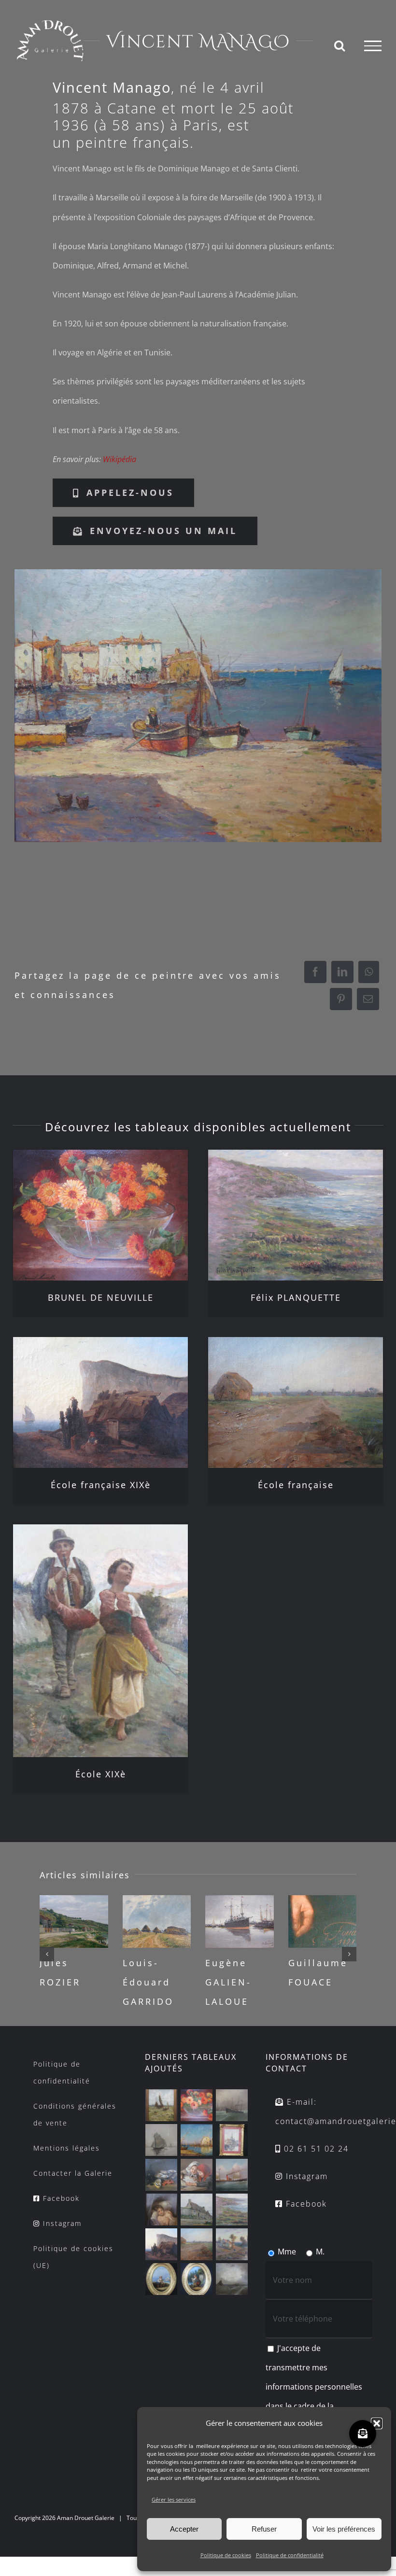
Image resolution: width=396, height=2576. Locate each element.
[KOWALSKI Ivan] (162, 2140)
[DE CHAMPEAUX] (232, 2140)
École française (296, 1485)
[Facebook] (315, 972)
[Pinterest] (341, 999)
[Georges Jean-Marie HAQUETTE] (323, 1921)
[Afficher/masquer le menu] (373, 46)
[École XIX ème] (232, 2175)
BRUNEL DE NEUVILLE (101, 1297)
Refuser (264, 2529)
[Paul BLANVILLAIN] (197, 2210)
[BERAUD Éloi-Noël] (232, 2244)
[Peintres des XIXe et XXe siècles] (240, 1921)
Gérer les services (174, 2499)
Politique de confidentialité (290, 2555)
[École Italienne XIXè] (162, 2279)
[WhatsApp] (369, 972)
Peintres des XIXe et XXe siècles (238, 1982)
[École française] (296, 1402)
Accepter (184, 2529)
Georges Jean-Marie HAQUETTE (320, 1982)
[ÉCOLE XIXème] (232, 2105)
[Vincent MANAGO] (198, 705)
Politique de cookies (226, 2555)
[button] (377, 2423)
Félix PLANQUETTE (296, 1297)
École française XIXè (101, 1485)
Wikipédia (120, 459)
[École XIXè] (100, 1641)
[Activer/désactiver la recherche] (339, 45)
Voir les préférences (344, 2529)
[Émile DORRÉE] (74, 1921)
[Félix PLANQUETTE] (296, 1215)
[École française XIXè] (100, 1402)
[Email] (368, 999)
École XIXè (101, 1774)
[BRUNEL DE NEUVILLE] (100, 1215)
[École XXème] (162, 2105)
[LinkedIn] (342, 972)
